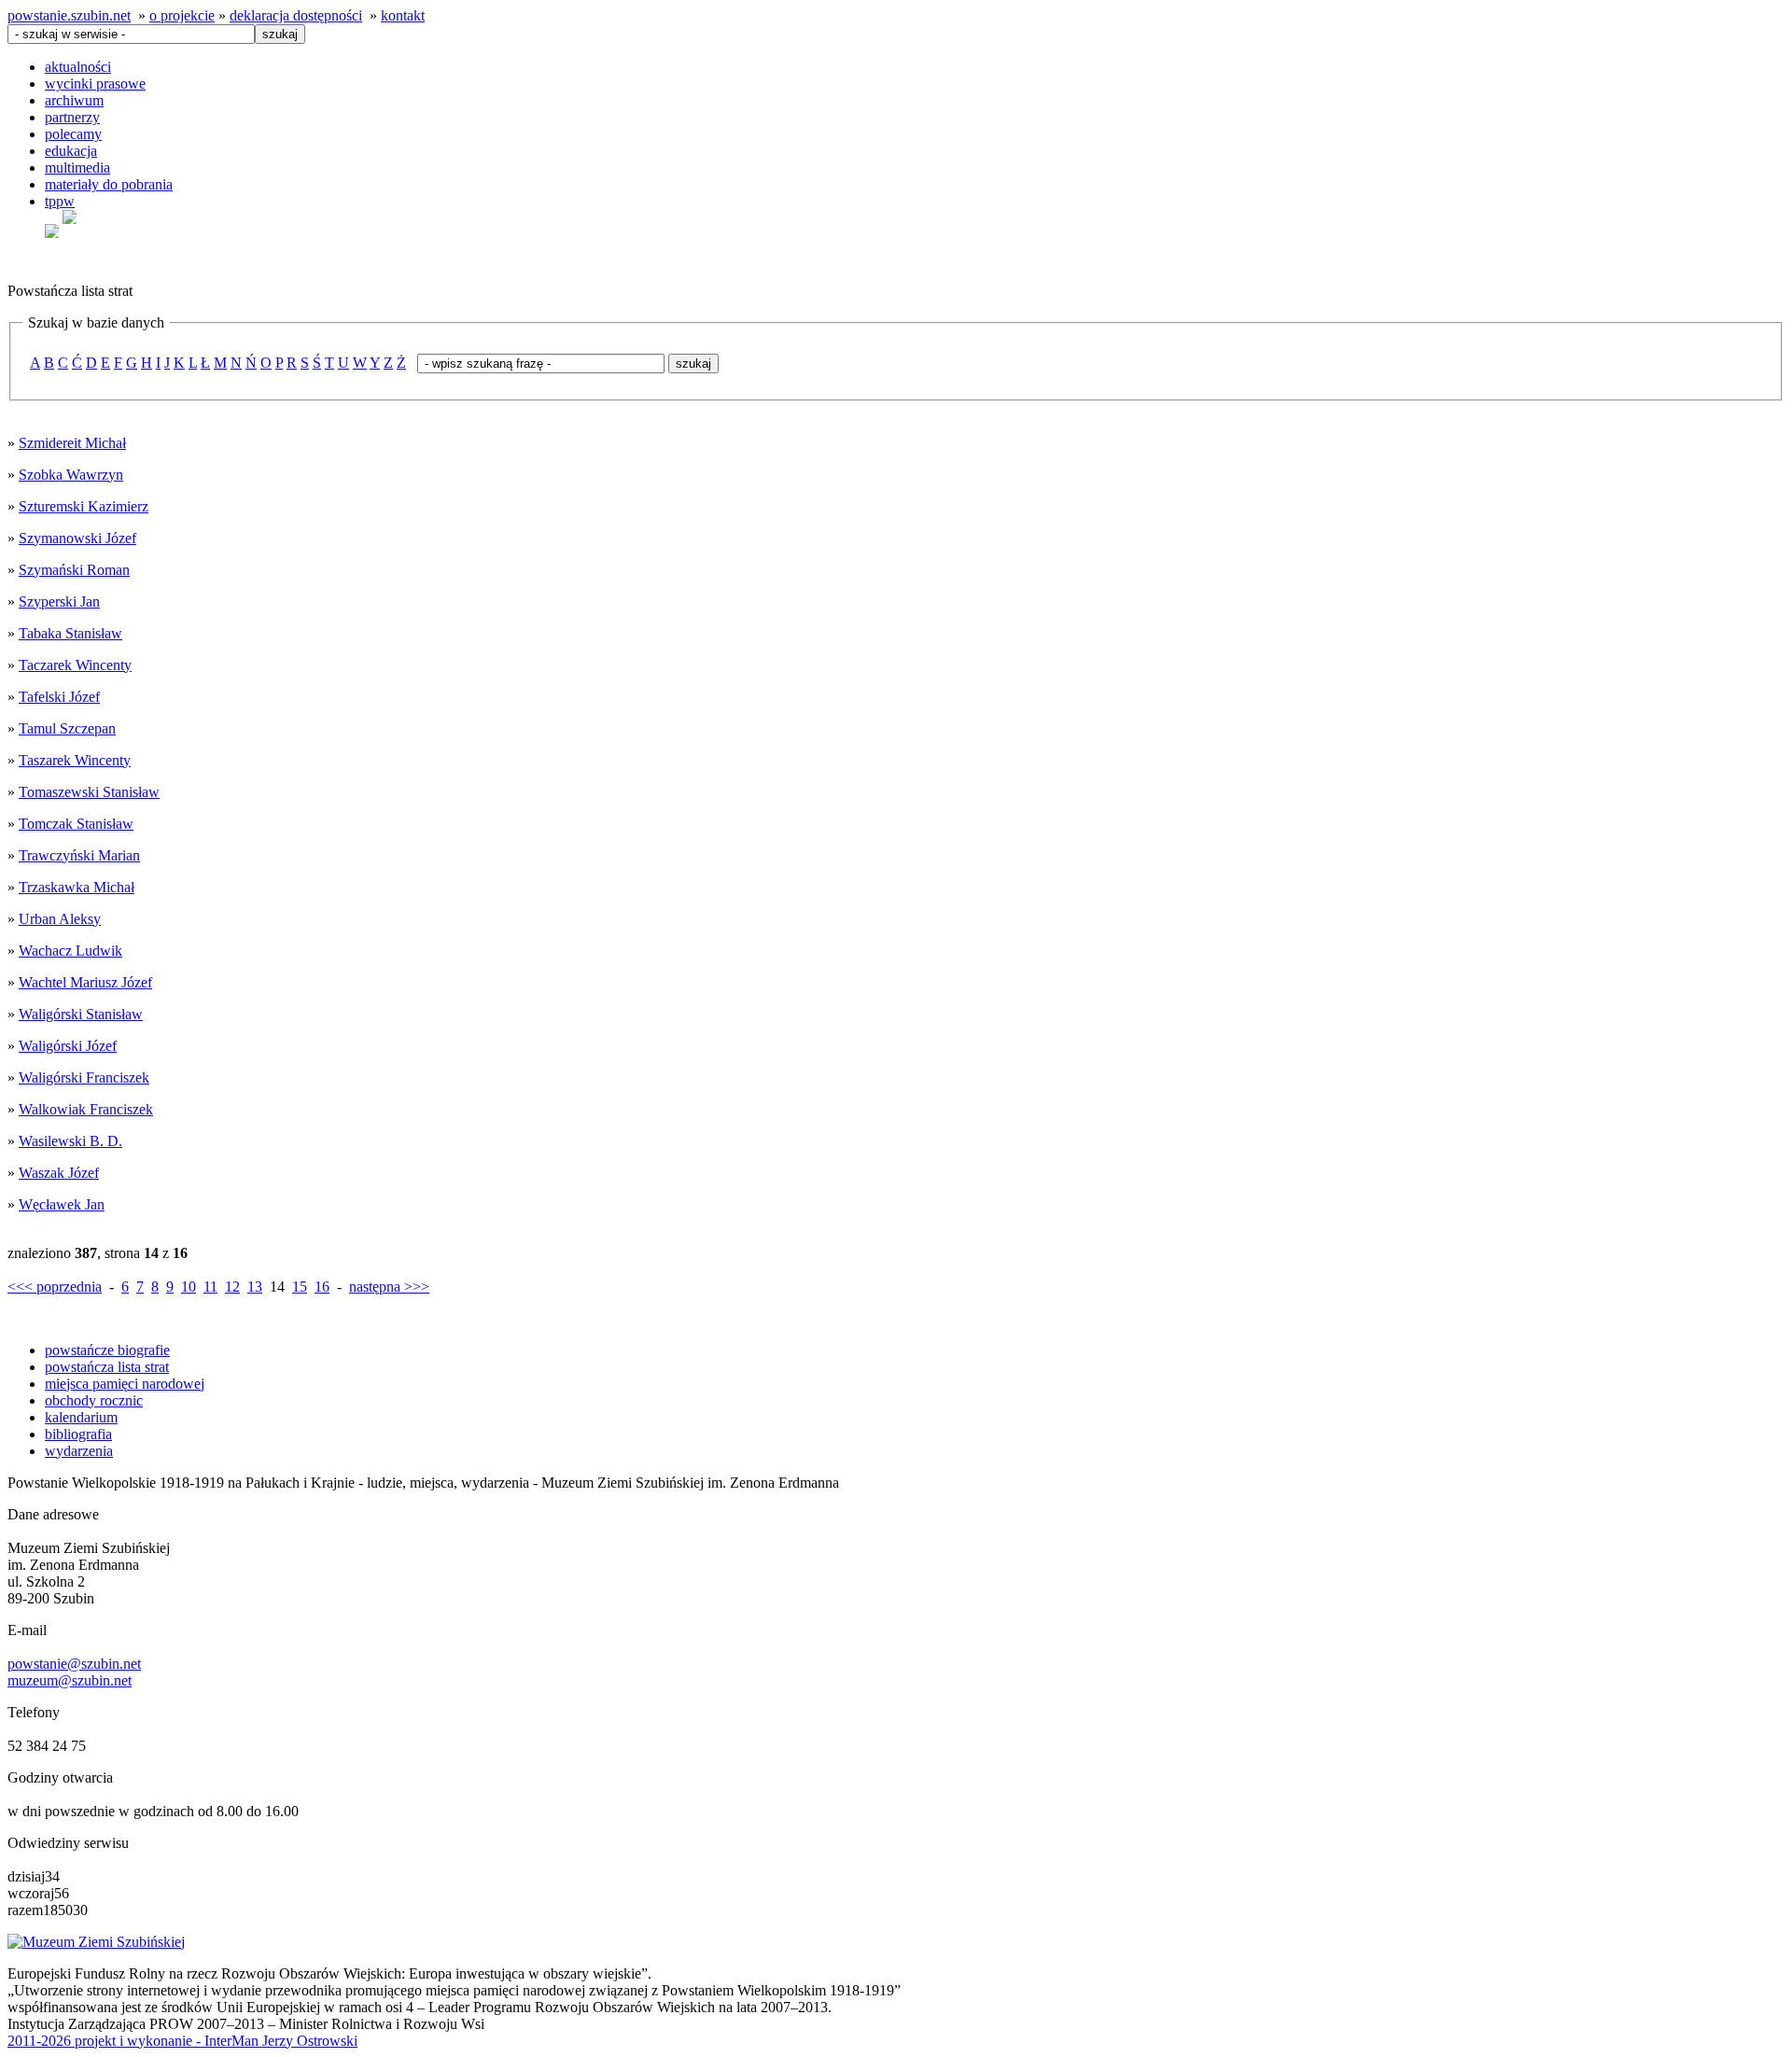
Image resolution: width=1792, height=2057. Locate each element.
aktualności (78, 67)
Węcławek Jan (62, 1204)
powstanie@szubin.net (74, 1664)
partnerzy (72, 117)
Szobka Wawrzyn (71, 475)
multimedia (77, 168)
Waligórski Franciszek (84, 1077)
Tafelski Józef (59, 697)
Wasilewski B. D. (70, 1141)
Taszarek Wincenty (75, 760)
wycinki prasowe (95, 84)
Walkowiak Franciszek (86, 1109)
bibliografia (78, 1434)
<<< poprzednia (55, 1287)
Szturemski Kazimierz (84, 506)
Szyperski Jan (59, 602)
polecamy (73, 134)
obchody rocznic (94, 1400)
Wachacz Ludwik (70, 951)
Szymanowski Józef (77, 538)
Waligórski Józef (68, 1046)
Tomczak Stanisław (76, 824)
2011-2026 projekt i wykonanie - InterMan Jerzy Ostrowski (182, 2041)
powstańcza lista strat (107, 1367)
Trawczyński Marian (79, 855)
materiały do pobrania (109, 184)
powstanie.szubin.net (69, 15)
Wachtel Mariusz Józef (85, 982)
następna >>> (389, 1287)
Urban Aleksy (60, 919)
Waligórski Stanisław (81, 1014)
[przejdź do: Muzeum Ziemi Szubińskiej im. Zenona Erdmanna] (96, 1942)
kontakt (403, 15)
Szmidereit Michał (72, 443)
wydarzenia (79, 1451)
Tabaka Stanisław (70, 633)
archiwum (74, 100)
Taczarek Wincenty (75, 665)
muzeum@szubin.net (70, 1680)
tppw (60, 201)
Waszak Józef (59, 1173)
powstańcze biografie (107, 1350)
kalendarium (81, 1417)
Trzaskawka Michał (77, 887)
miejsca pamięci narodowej (125, 1384)
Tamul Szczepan (67, 728)
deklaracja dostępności (296, 15)
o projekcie (182, 15)
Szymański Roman (74, 570)
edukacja (71, 151)
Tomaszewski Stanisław (89, 792)
